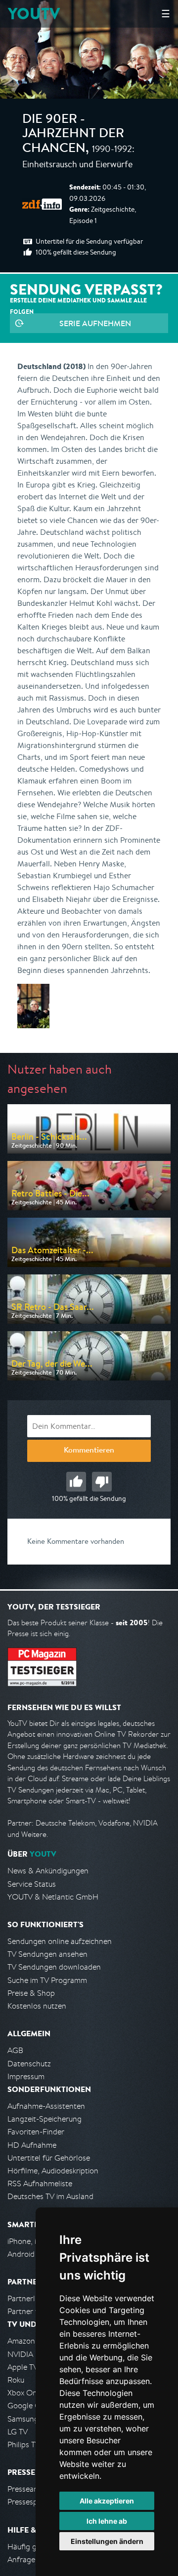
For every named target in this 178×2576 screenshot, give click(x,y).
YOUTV (34, 14)
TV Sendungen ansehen (47, 1954)
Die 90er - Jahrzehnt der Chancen (73, 135)
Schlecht (102, 1482)
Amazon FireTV (33, 2341)
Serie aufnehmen (95, 323)
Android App (29, 2254)
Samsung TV (28, 2419)
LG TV (18, 2432)
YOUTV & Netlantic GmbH (53, 1897)
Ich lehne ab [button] (107, 2521)
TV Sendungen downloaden (54, 1967)
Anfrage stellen (34, 2559)
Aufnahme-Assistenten (46, 2106)
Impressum (26, 2076)
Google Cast (29, 2406)
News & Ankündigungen (48, 1871)
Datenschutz (29, 2064)
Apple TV (23, 2367)
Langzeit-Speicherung (44, 2119)
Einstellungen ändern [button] (107, 2541)
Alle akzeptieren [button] (107, 2501)
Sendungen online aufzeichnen (60, 1941)
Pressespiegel (30, 2502)
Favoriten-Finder (36, 2132)
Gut (76, 1482)
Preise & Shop (31, 1993)
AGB (15, 2050)
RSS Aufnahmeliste (40, 2184)
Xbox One (24, 2393)
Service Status (32, 1884)
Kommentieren (89, 1451)
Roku (16, 2380)
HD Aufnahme (32, 2145)
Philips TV (24, 2445)
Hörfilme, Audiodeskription (53, 2171)
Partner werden (34, 2311)
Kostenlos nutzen (37, 2006)
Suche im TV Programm (47, 1980)
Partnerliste (27, 2298)
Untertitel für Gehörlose (49, 2158)
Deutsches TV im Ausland (50, 2196)
